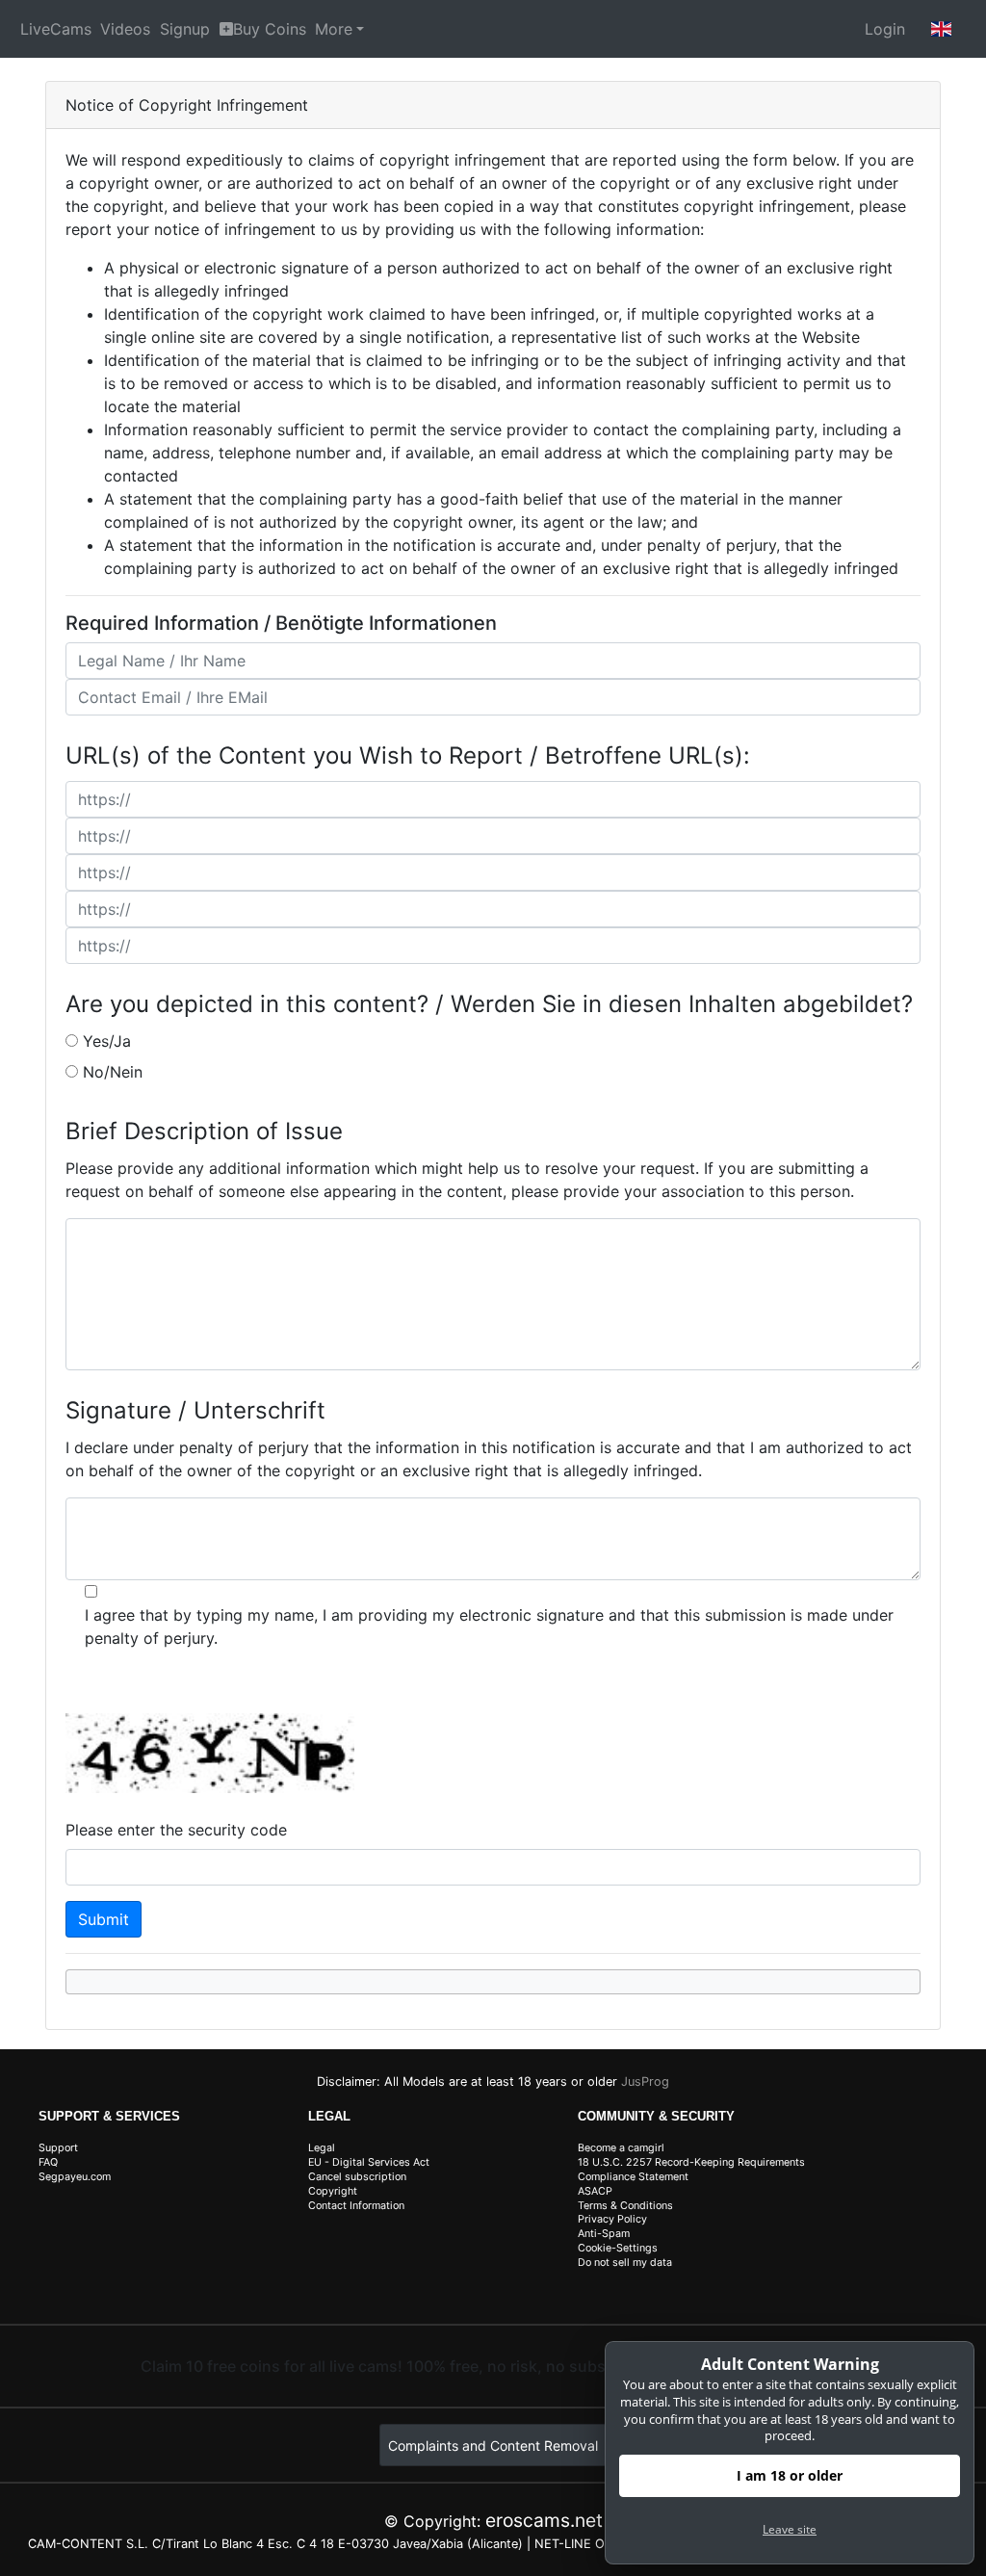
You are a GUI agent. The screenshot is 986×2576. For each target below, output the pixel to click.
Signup (185, 29)
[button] (942, 29)
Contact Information (356, 2206)
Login (885, 29)
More (334, 29)
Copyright (333, 2191)
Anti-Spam (604, 2234)
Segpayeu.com (75, 2177)
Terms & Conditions (625, 2206)
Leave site (790, 2529)
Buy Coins (270, 29)
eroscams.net (544, 2520)
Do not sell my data (625, 2263)
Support (58, 2148)
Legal (322, 2148)
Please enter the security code (176, 1830)
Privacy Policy (612, 2219)
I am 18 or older (790, 2475)
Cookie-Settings (618, 2248)
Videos (125, 29)
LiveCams (56, 29)
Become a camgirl (621, 2148)
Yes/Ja (107, 1041)
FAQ (48, 2162)
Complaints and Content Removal (493, 2446)
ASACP (595, 2191)
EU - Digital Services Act (369, 2162)
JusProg (645, 2082)
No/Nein (113, 1072)
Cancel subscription (357, 2177)
